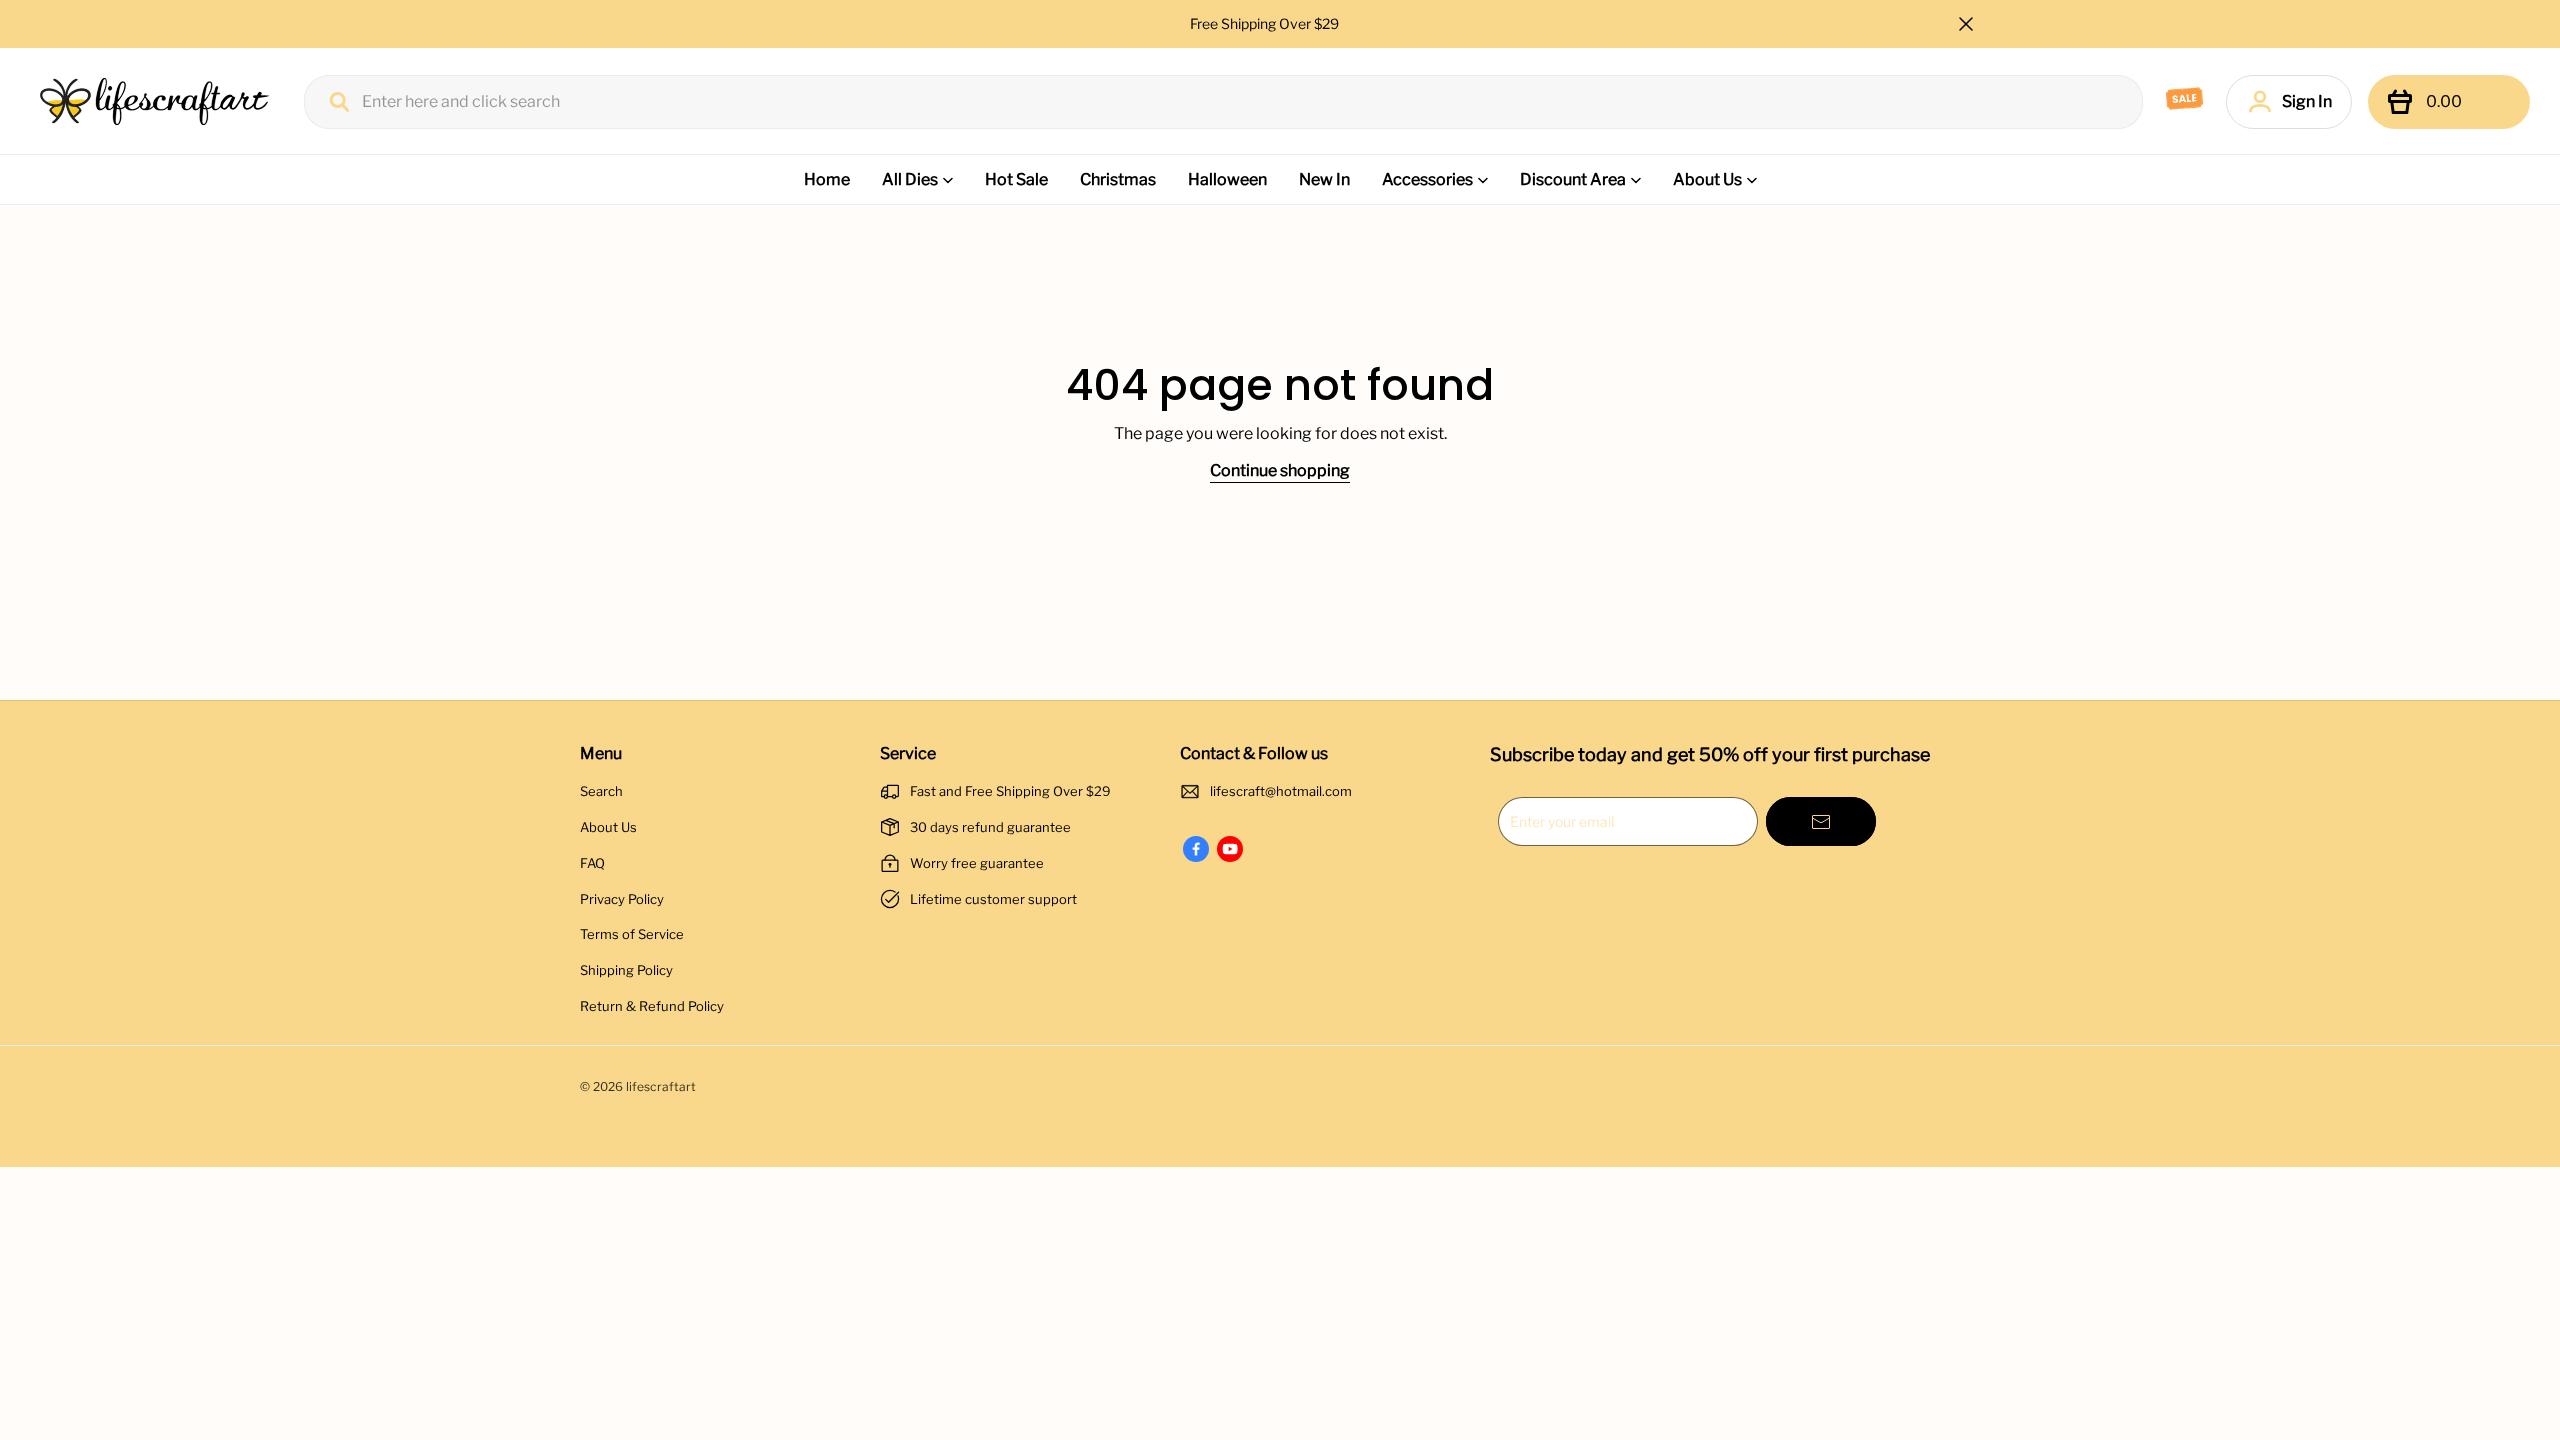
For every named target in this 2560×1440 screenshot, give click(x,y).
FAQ (592, 863)
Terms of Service (632, 934)
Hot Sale (1016, 179)
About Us (1707, 179)
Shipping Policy (626, 970)
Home (827, 179)
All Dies (910, 179)
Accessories (1427, 179)
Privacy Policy (622, 899)
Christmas (1118, 179)
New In (1324, 179)
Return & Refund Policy (652, 1006)
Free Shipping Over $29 (1266, 23)
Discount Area (1573, 179)
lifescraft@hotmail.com (1281, 791)
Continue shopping (1280, 470)
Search (601, 791)
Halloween (1227, 179)
